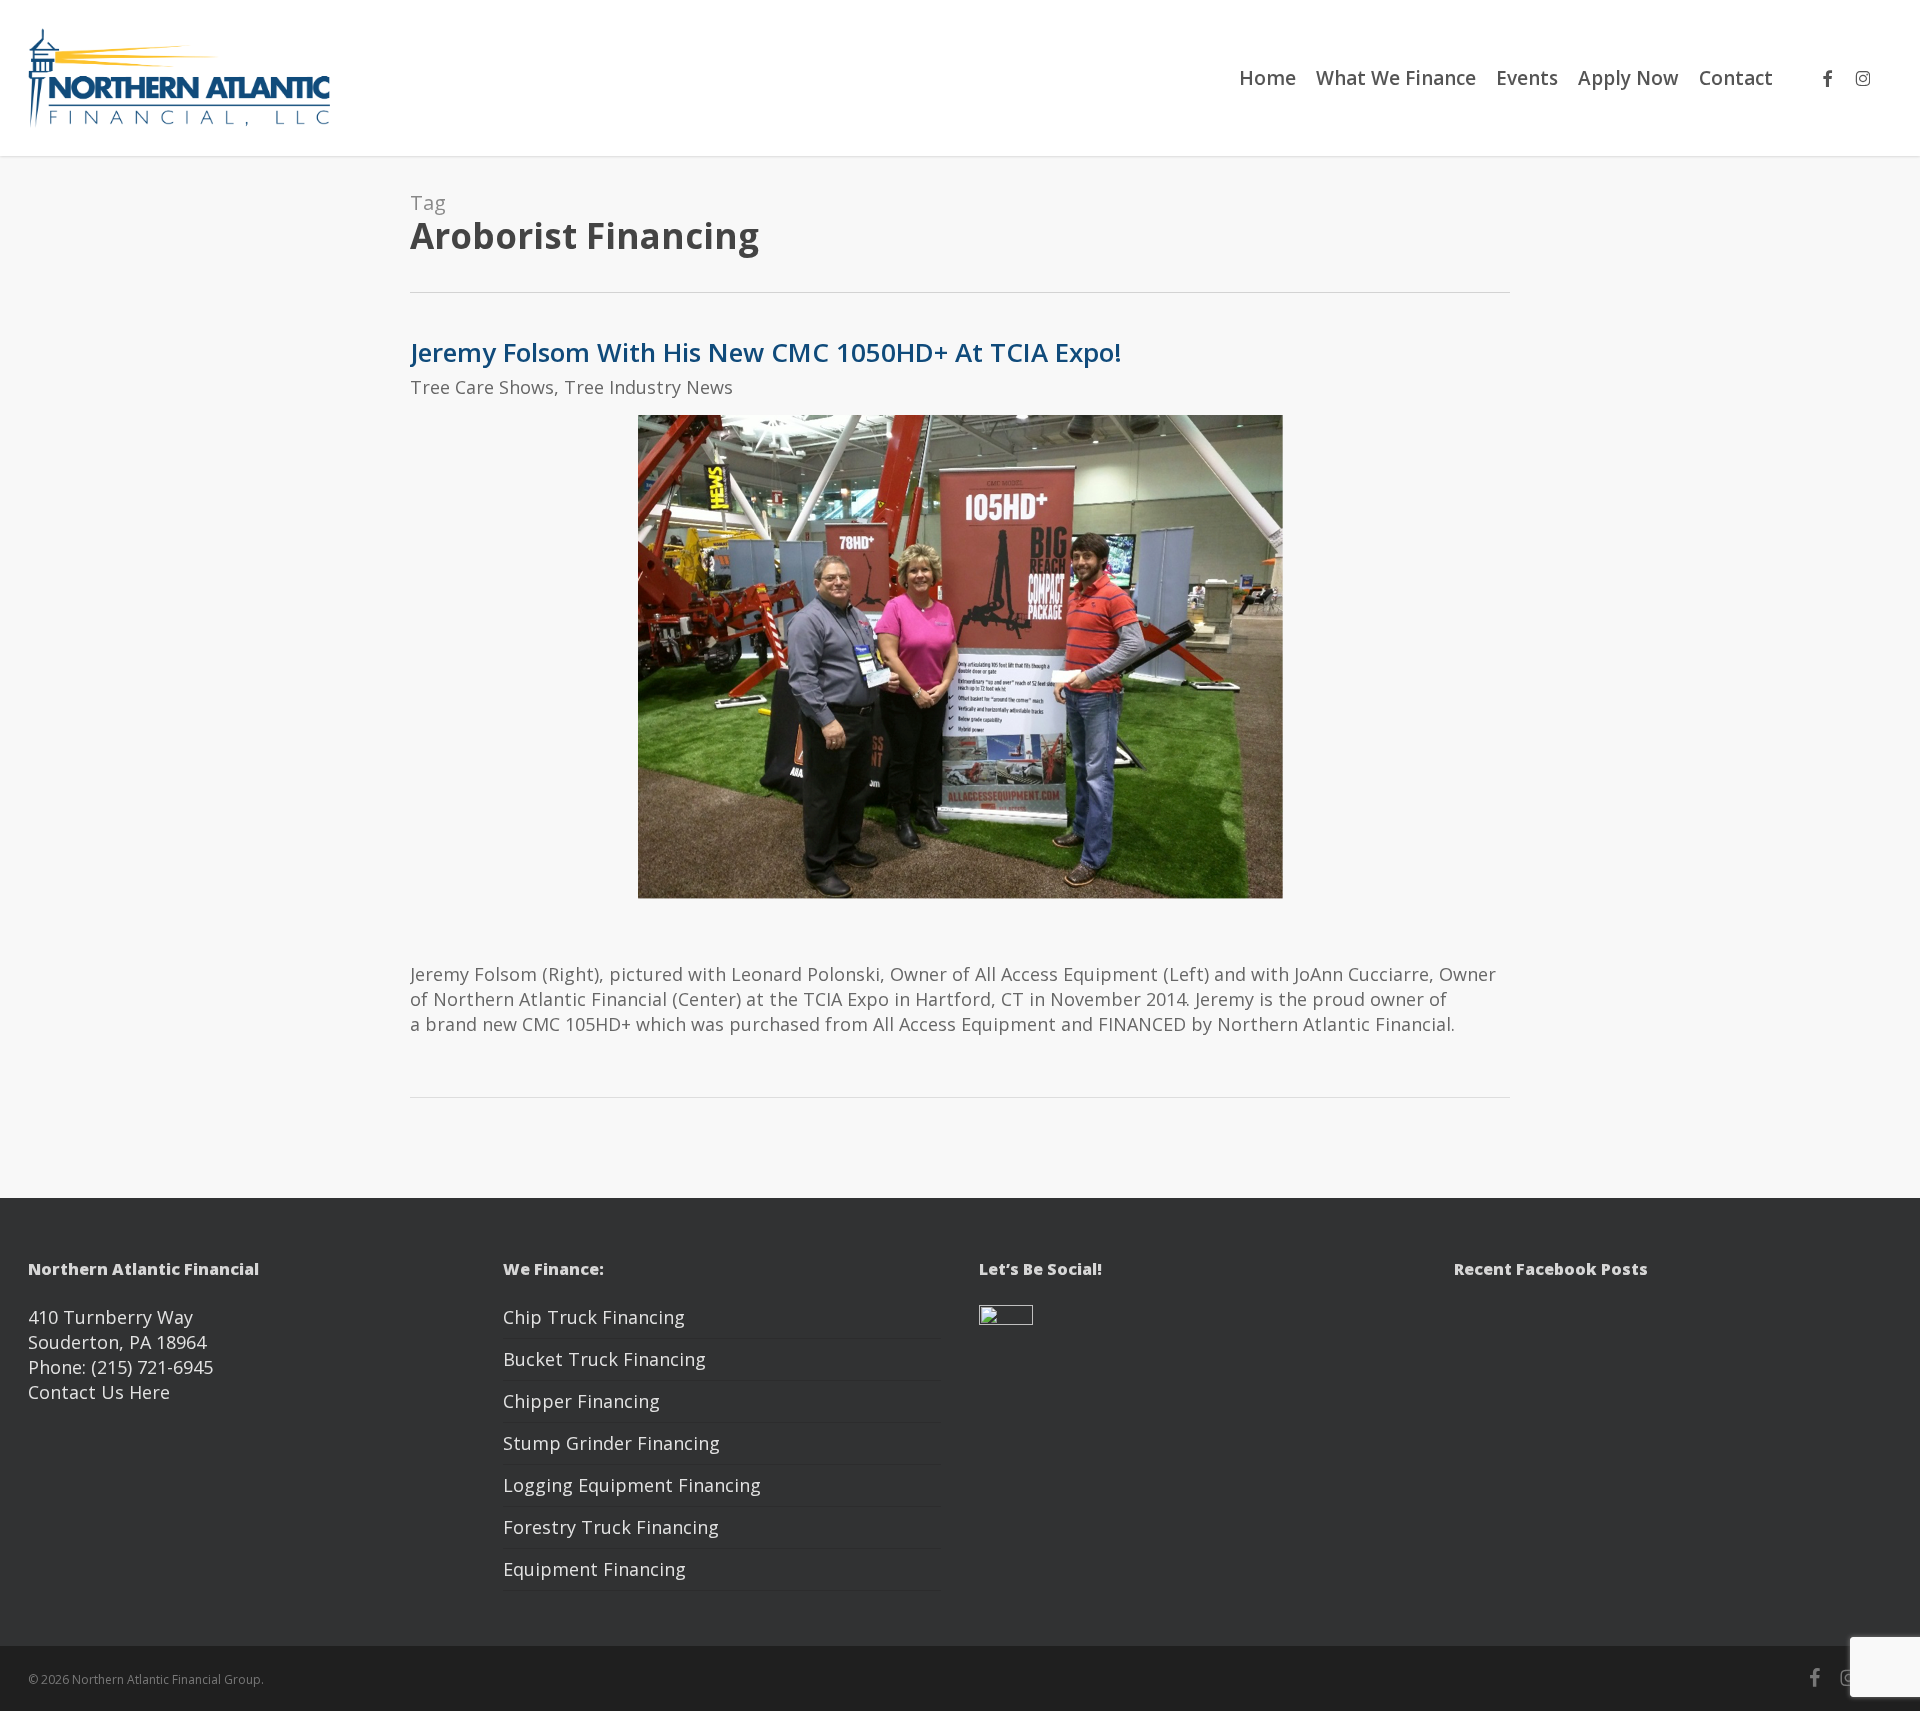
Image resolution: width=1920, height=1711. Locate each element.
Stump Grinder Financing (611, 1443)
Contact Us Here (99, 1392)
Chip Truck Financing (594, 1317)
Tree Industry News (648, 387)
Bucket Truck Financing (604, 1359)
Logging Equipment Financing (632, 1485)
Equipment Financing (594, 1569)
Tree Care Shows (482, 387)
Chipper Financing (581, 1401)
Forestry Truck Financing (611, 1527)
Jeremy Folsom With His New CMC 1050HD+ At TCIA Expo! (766, 352)
